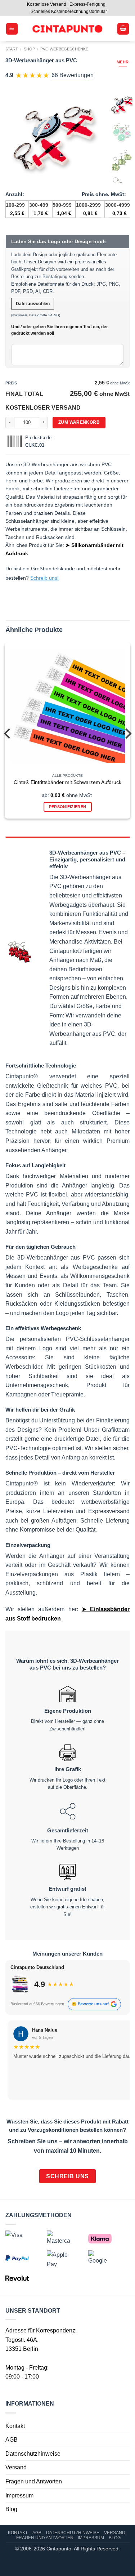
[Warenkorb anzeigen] (123, 29)
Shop (29, 49)
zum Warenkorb (79, 422)
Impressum (19, 2495)
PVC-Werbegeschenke (64, 49)
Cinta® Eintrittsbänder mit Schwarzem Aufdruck (67, 782)
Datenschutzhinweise (33, 2454)
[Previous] (8, 733)
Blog (11, 2509)
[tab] (67, 840)
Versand (16, 2468)
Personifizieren (68, 807)
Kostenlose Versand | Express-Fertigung (66, 4)
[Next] (127, 733)
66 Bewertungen (73, 75)
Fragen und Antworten (34, 2481)
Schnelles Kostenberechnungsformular (69, 12)
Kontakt (15, 2426)
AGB (12, 2440)
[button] (12, 29)
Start (12, 49)
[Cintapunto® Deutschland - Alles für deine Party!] (67, 29)
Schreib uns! (44, 578)
